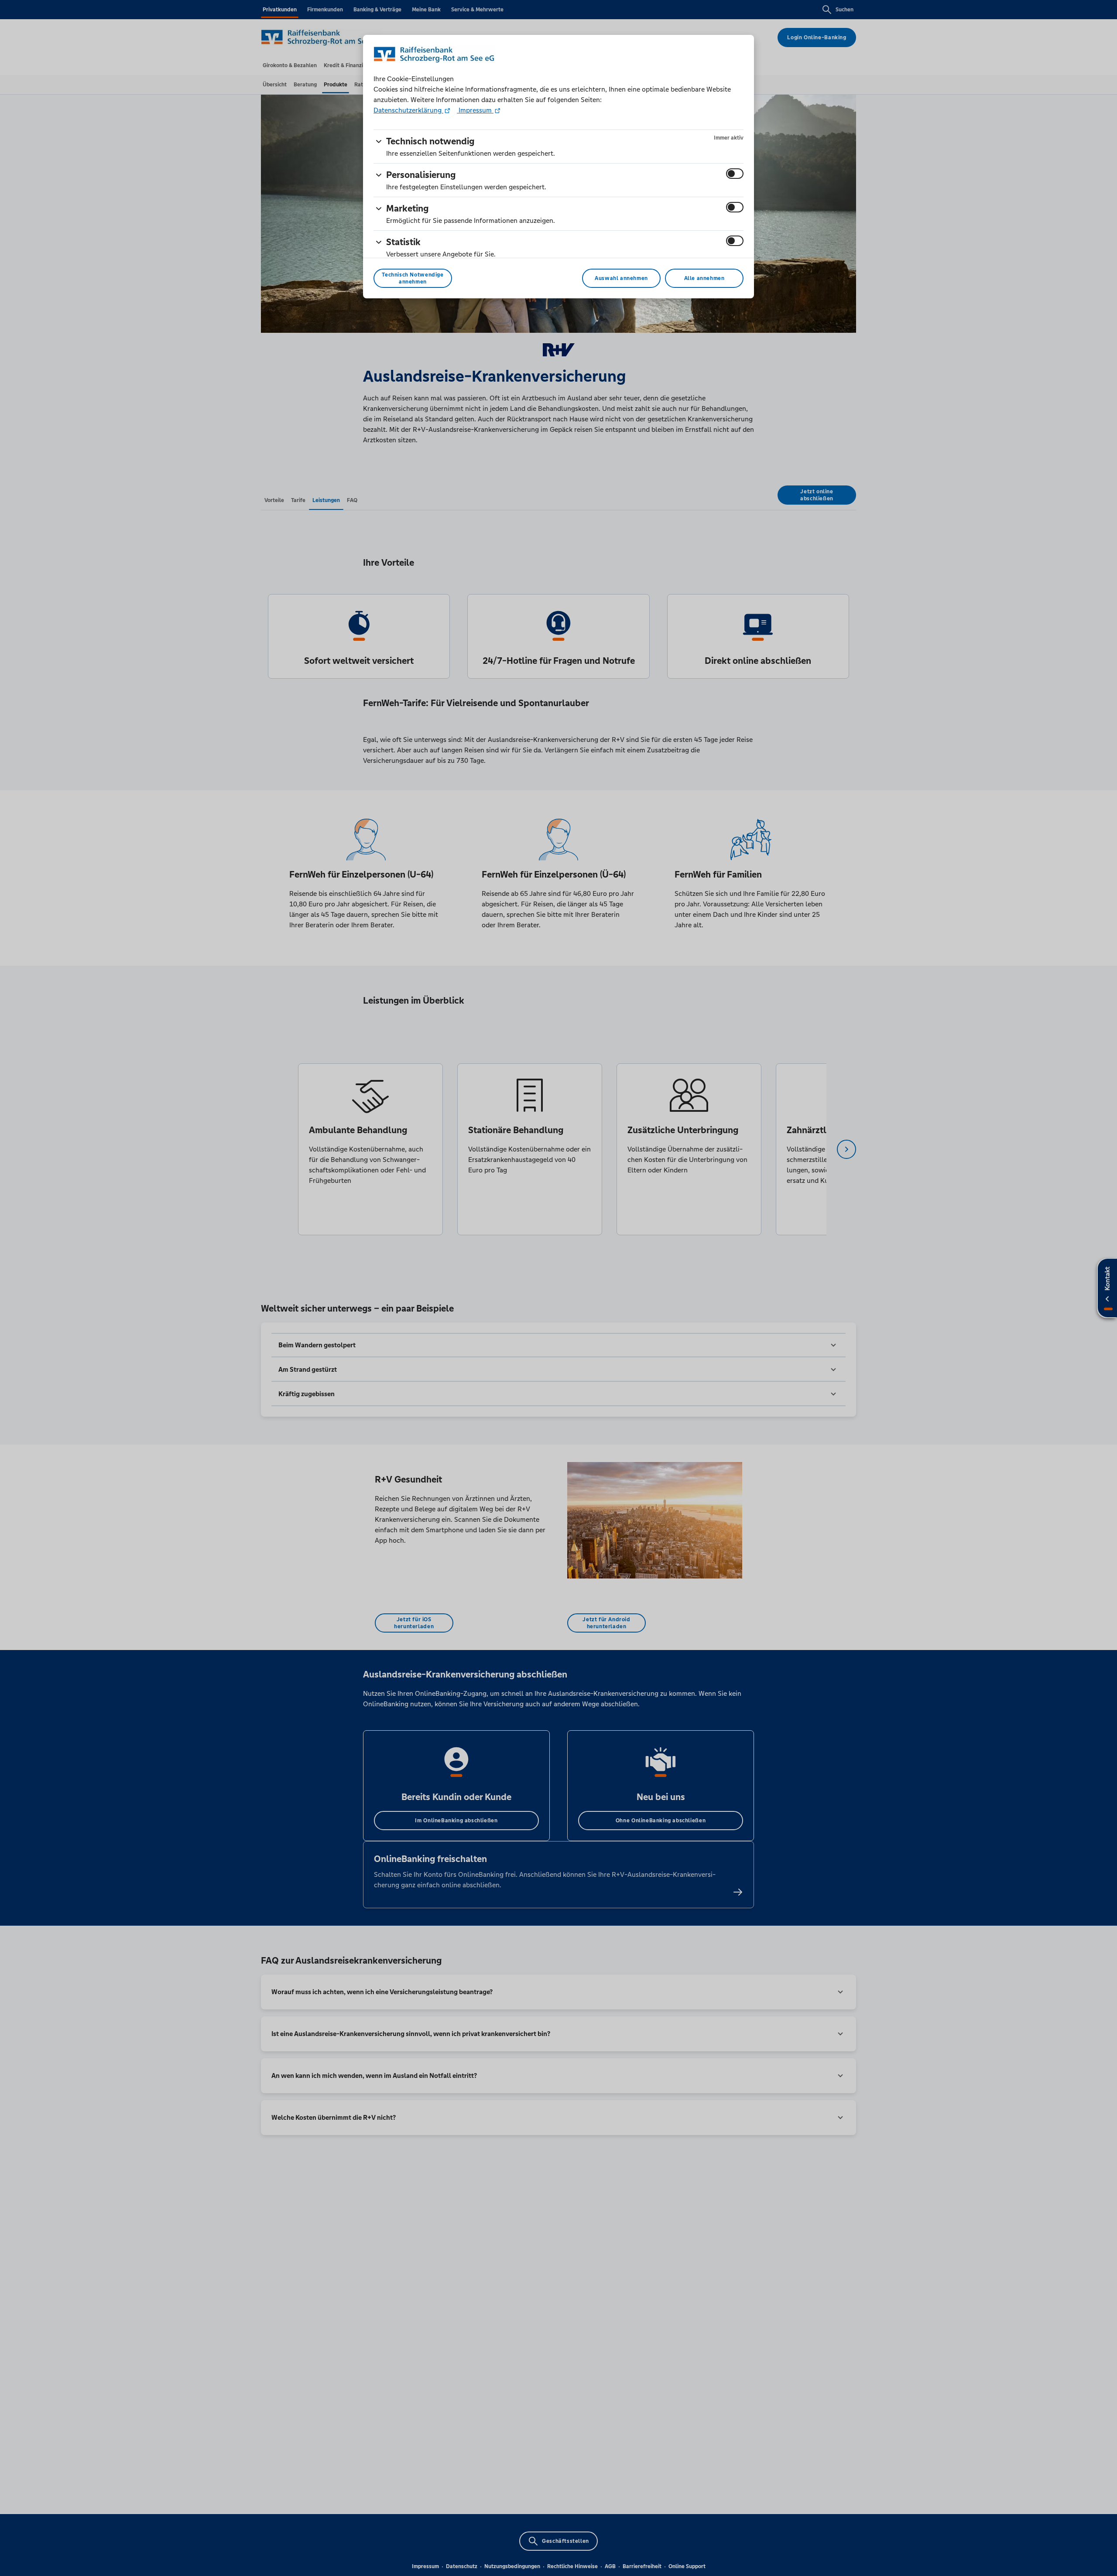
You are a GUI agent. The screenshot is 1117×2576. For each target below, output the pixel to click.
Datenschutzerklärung (408, 110)
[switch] (735, 174)
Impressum (475, 110)
